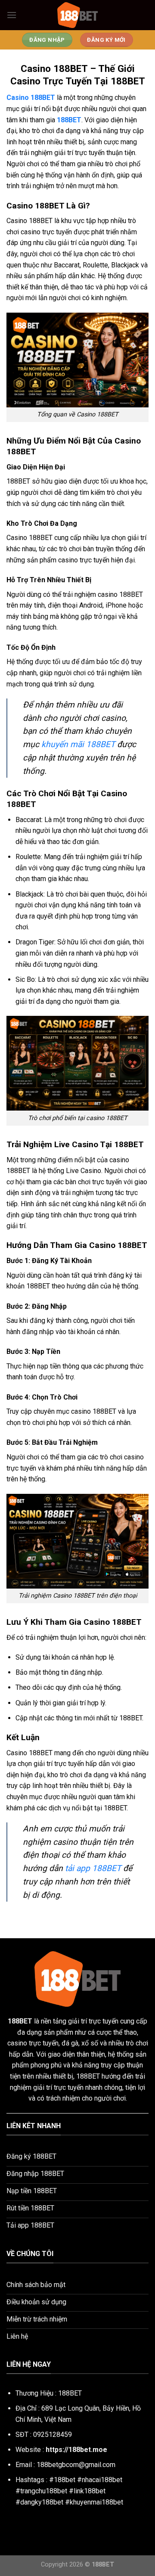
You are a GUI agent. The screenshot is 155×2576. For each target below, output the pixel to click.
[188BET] (77, 15)
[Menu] (12, 15)
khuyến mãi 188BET (78, 744)
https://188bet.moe (76, 2450)
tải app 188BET (93, 1868)
